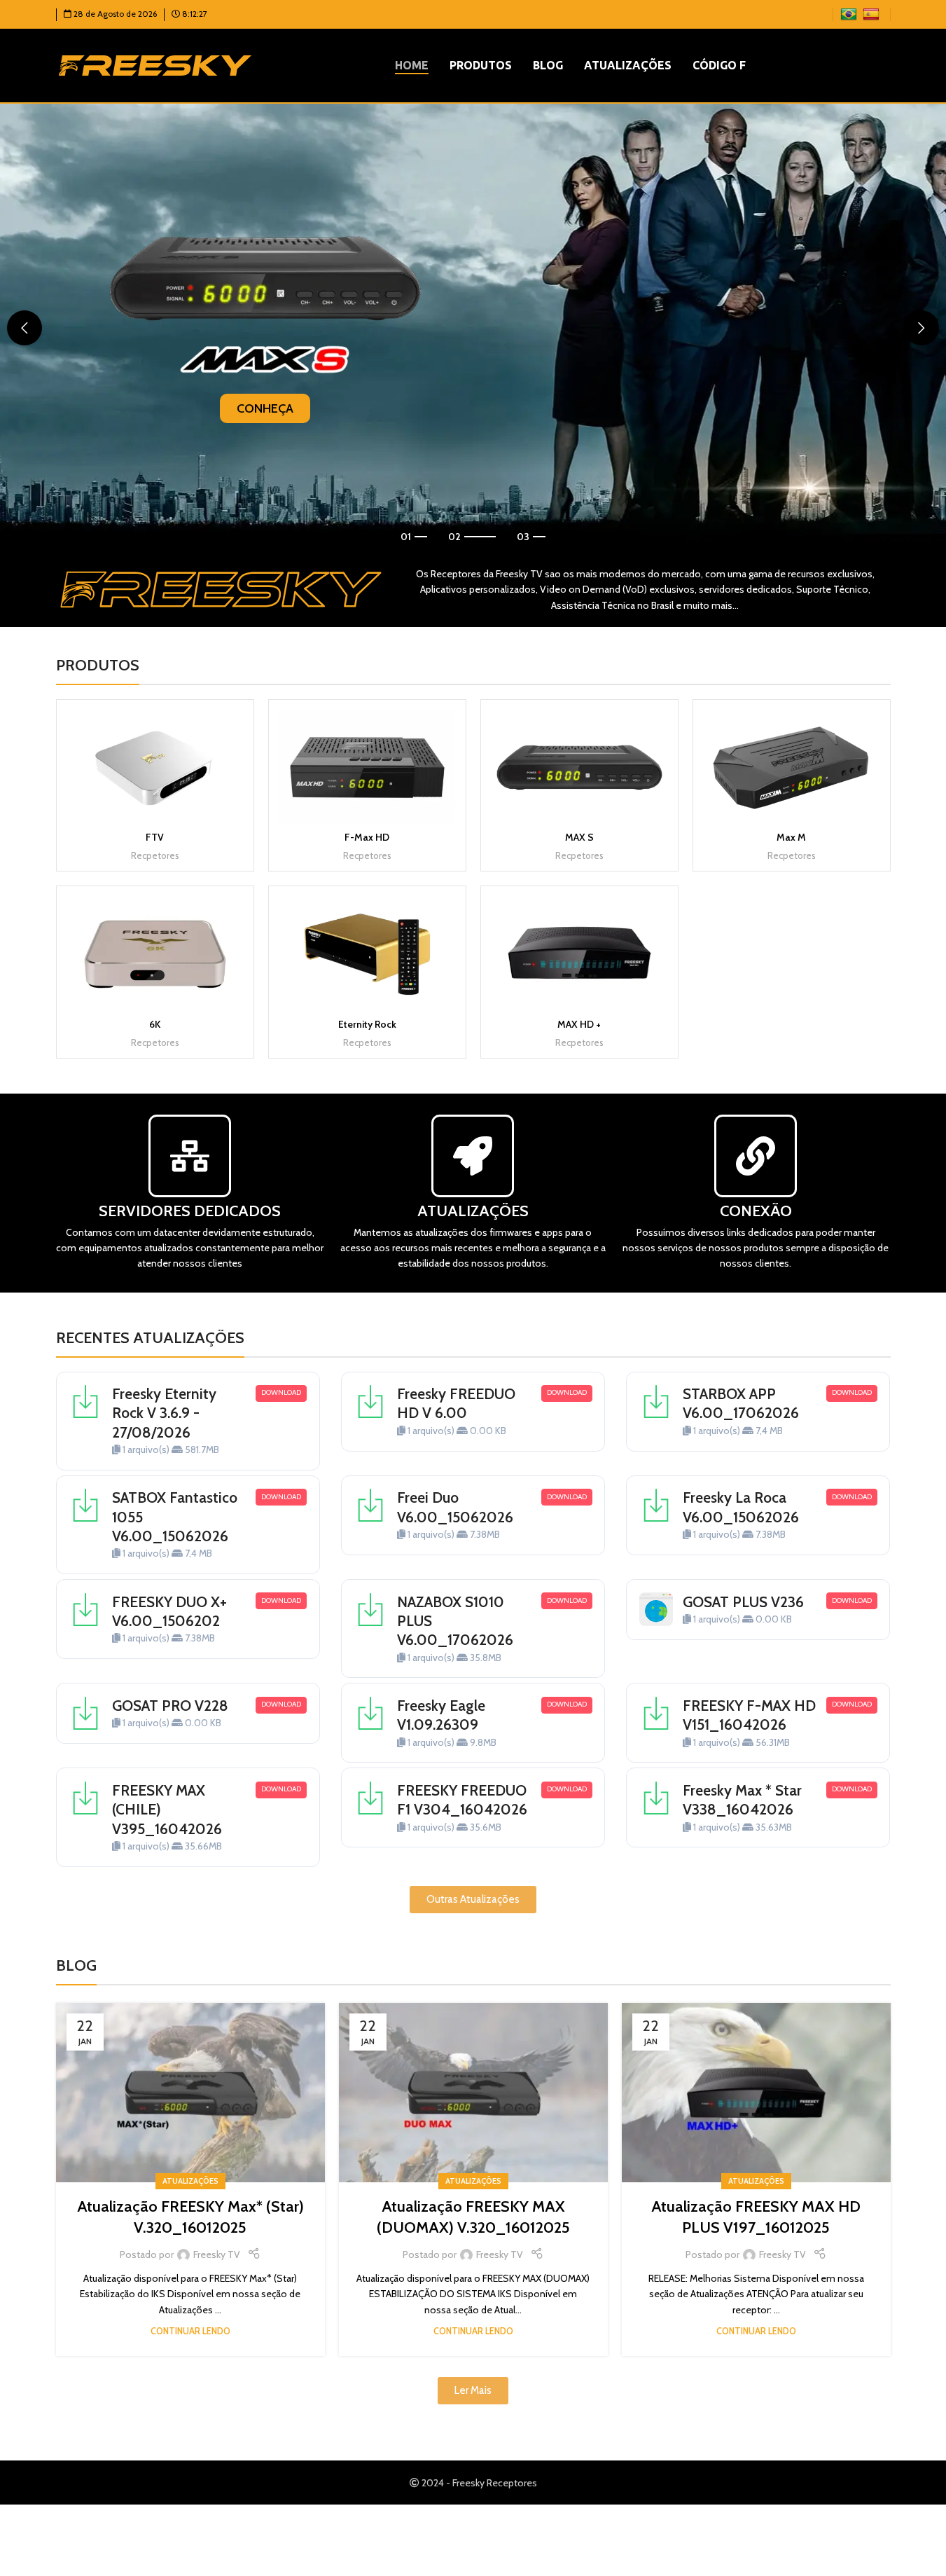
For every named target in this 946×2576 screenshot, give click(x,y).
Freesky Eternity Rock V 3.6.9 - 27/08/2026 (164, 1413)
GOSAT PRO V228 (170, 1706)
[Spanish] (873, 13)
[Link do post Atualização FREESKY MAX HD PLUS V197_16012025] (756, 2093)
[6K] (155, 954)
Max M (791, 837)
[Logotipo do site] (155, 64)
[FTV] (155, 767)
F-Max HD (367, 837)
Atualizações (190, 2181)
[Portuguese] (850, 13)
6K (155, 1024)
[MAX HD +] (579, 954)
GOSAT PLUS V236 (743, 1602)
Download (281, 1392)
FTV (155, 837)
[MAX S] (579, 767)
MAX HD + (579, 1024)
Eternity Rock (367, 1024)
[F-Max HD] (367, 767)
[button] (25, 328)
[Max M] (792, 767)
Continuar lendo (190, 2331)
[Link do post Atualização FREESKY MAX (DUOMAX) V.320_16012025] (473, 2093)
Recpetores (155, 855)
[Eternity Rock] (367, 954)
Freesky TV (217, 2254)
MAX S (579, 837)
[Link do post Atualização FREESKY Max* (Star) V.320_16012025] (190, 2093)
